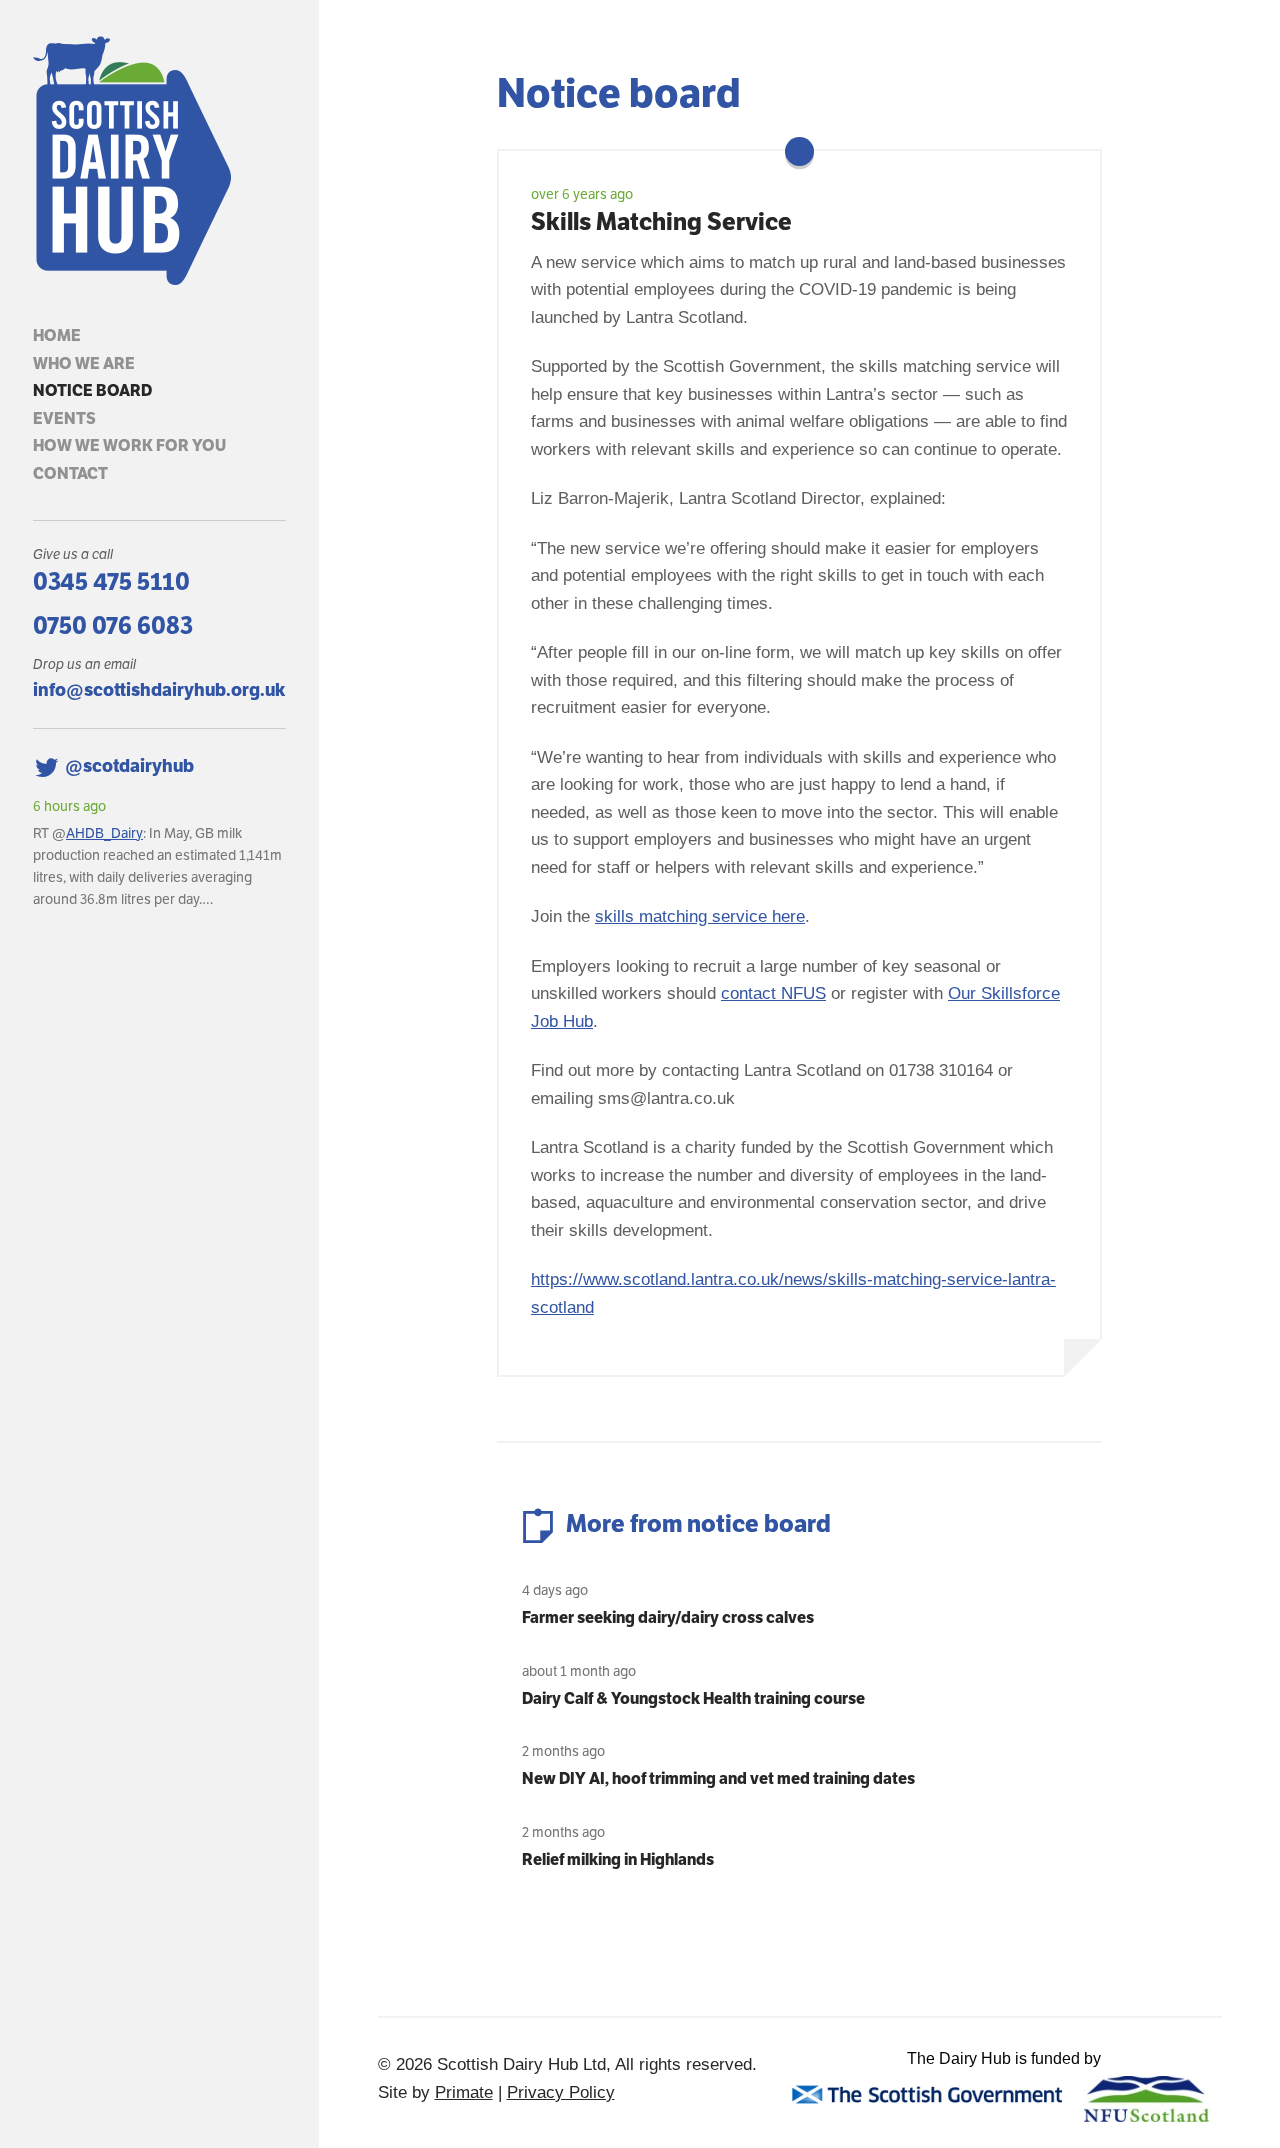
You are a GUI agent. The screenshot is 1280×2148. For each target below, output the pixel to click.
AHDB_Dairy (104, 833)
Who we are (84, 363)
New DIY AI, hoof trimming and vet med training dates (718, 1778)
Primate (464, 2092)
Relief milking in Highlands (618, 1859)
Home (57, 335)
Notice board (92, 390)
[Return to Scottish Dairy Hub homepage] (159, 161)
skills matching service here (700, 916)
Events (64, 418)
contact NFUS (773, 993)
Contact (70, 473)
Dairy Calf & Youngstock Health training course (693, 1698)
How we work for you (129, 445)
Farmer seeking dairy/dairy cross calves (668, 1617)
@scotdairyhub (129, 765)
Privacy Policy (561, 2092)
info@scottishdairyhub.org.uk (159, 689)
